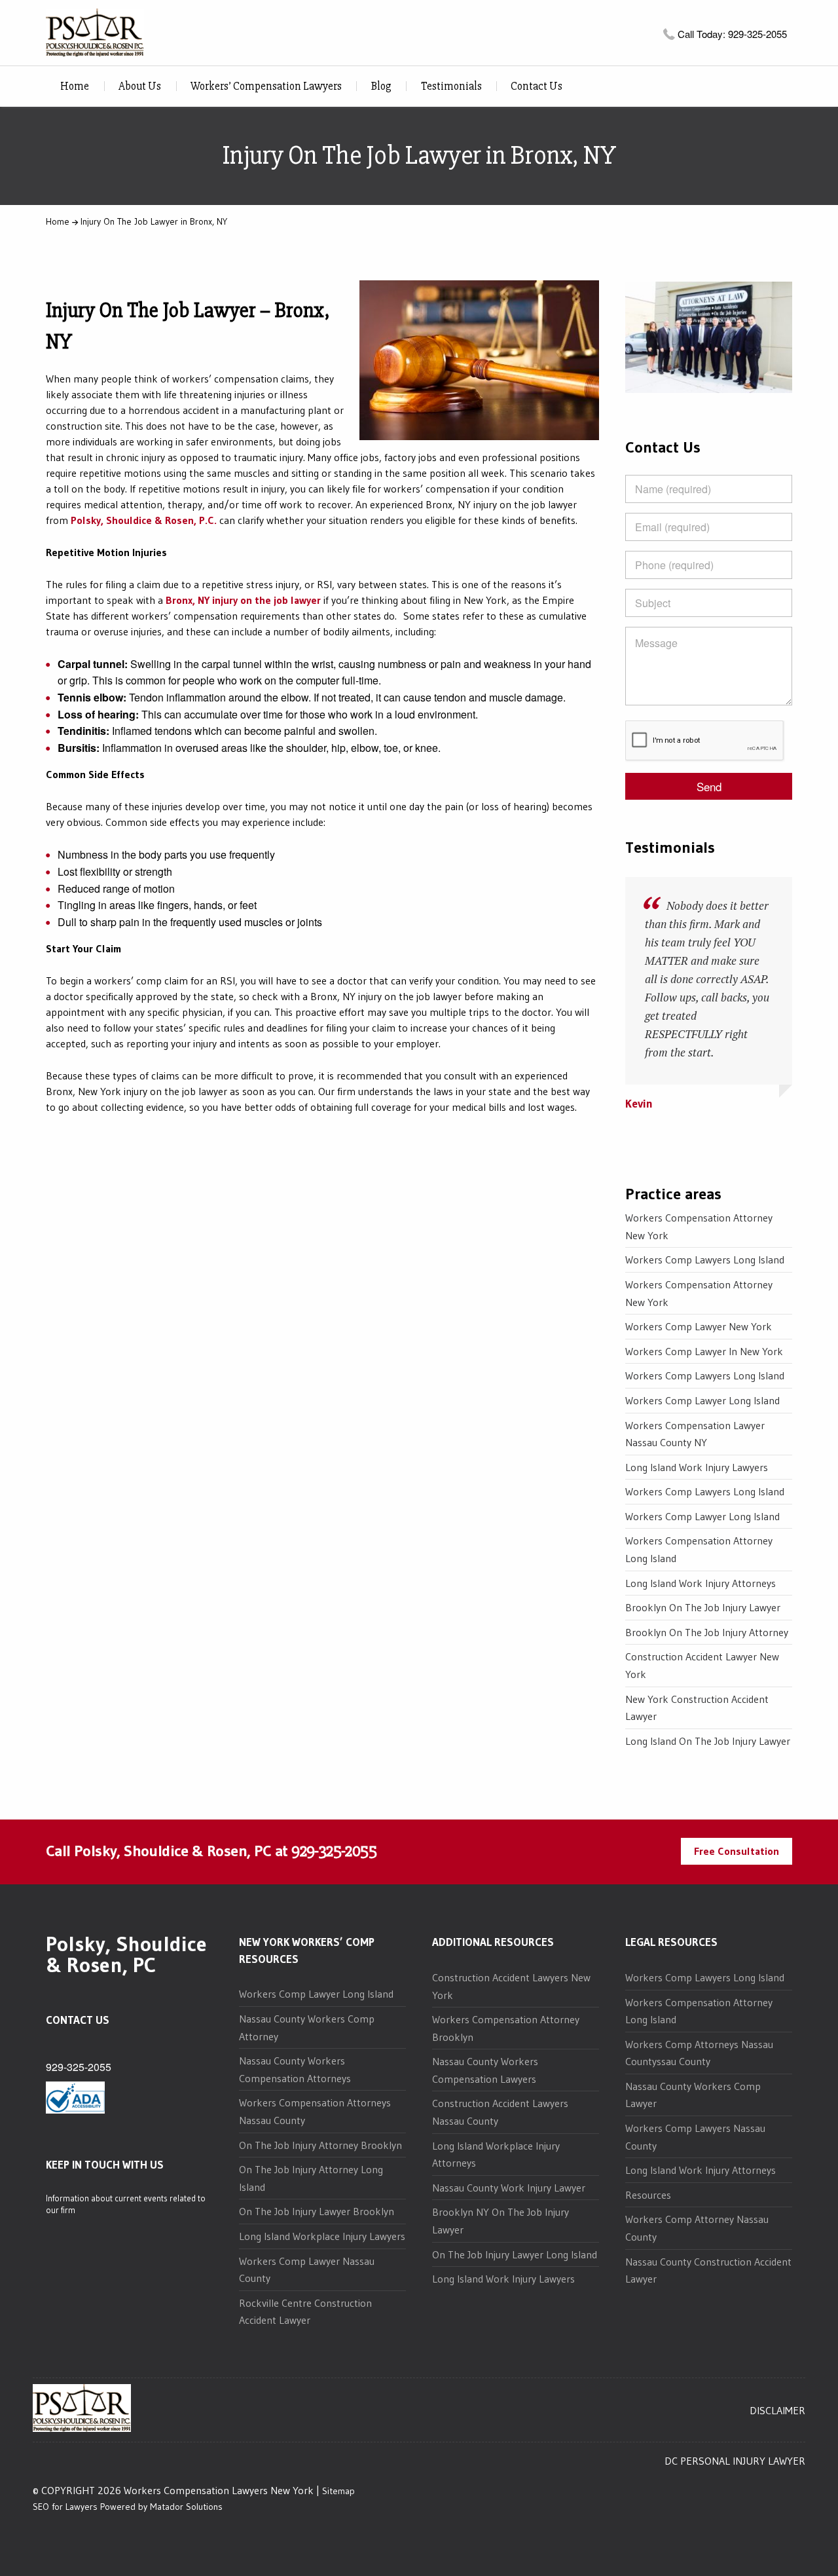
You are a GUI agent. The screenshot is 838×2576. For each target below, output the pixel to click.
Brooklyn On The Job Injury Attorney (707, 1632)
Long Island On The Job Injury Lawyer (708, 1741)
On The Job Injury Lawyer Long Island (515, 2254)
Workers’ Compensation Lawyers (266, 86)
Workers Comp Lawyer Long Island (702, 1400)
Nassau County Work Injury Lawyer (509, 2188)
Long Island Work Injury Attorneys (701, 1583)
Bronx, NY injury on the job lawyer (243, 600)
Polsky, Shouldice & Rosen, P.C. (144, 520)
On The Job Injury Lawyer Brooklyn (317, 2211)
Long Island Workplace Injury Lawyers (322, 2236)
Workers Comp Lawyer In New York (704, 1351)
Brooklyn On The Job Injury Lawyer (703, 1607)
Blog (381, 86)
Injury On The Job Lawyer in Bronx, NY (154, 221)
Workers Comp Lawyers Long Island (705, 1260)
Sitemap (338, 2491)
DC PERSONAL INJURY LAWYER (735, 2461)
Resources (648, 2195)
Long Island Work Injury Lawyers (697, 1467)
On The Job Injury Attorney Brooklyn (320, 2145)
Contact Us (537, 86)
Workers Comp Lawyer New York (699, 1326)
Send (709, 786)
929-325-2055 (334, 1851)
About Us (140, 86)
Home (75, 86)
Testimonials (451, 86)
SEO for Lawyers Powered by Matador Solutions (128, 2507)
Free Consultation (737, 1851)
